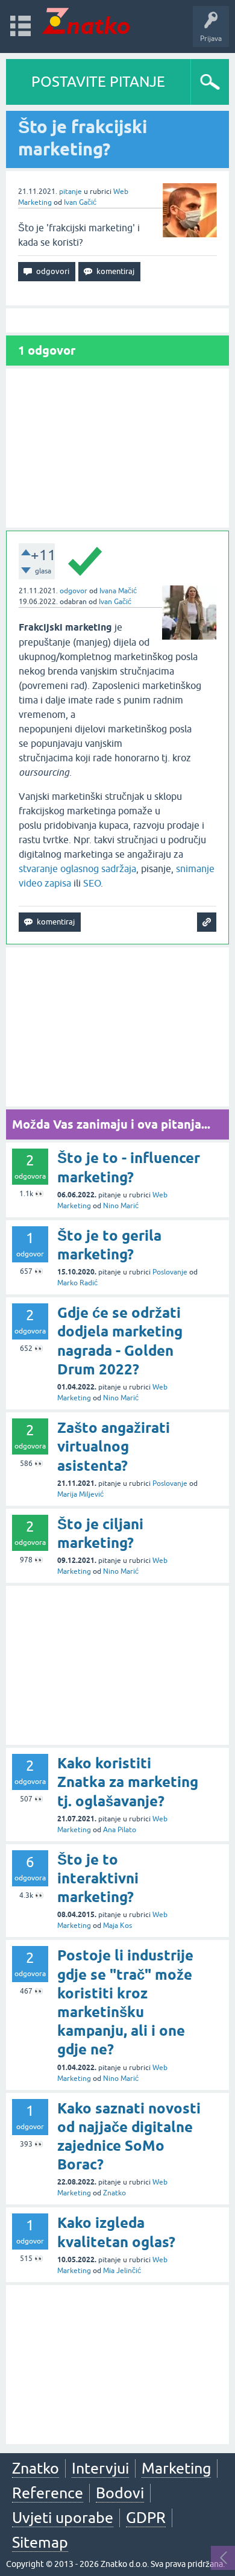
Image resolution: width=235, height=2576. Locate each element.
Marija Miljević (80, 1494)
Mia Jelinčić (122, 2271)
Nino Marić (121, 1206)
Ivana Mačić (118, 591)
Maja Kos (117, 1926)
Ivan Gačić (80, 202)
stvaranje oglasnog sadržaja (77, 869)
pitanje (70, 192)
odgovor (74, 591)
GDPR (146, 2518)
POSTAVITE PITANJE (98, 82)
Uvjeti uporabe (63, 2518)
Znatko (114, 2193)
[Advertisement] (117, 448)
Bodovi (120, 2493)
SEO (92, 883)
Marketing (176, 2468)
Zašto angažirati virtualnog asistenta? (114, 1446)
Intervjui (100, 2468)
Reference (48, 2493)
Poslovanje (170, 1272)
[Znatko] (86, 21)
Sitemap (40, 2542)
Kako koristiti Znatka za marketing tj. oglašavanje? (128, 1782)
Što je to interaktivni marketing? (98, 1878)
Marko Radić (77, 1283)
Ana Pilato (120, 1830)
